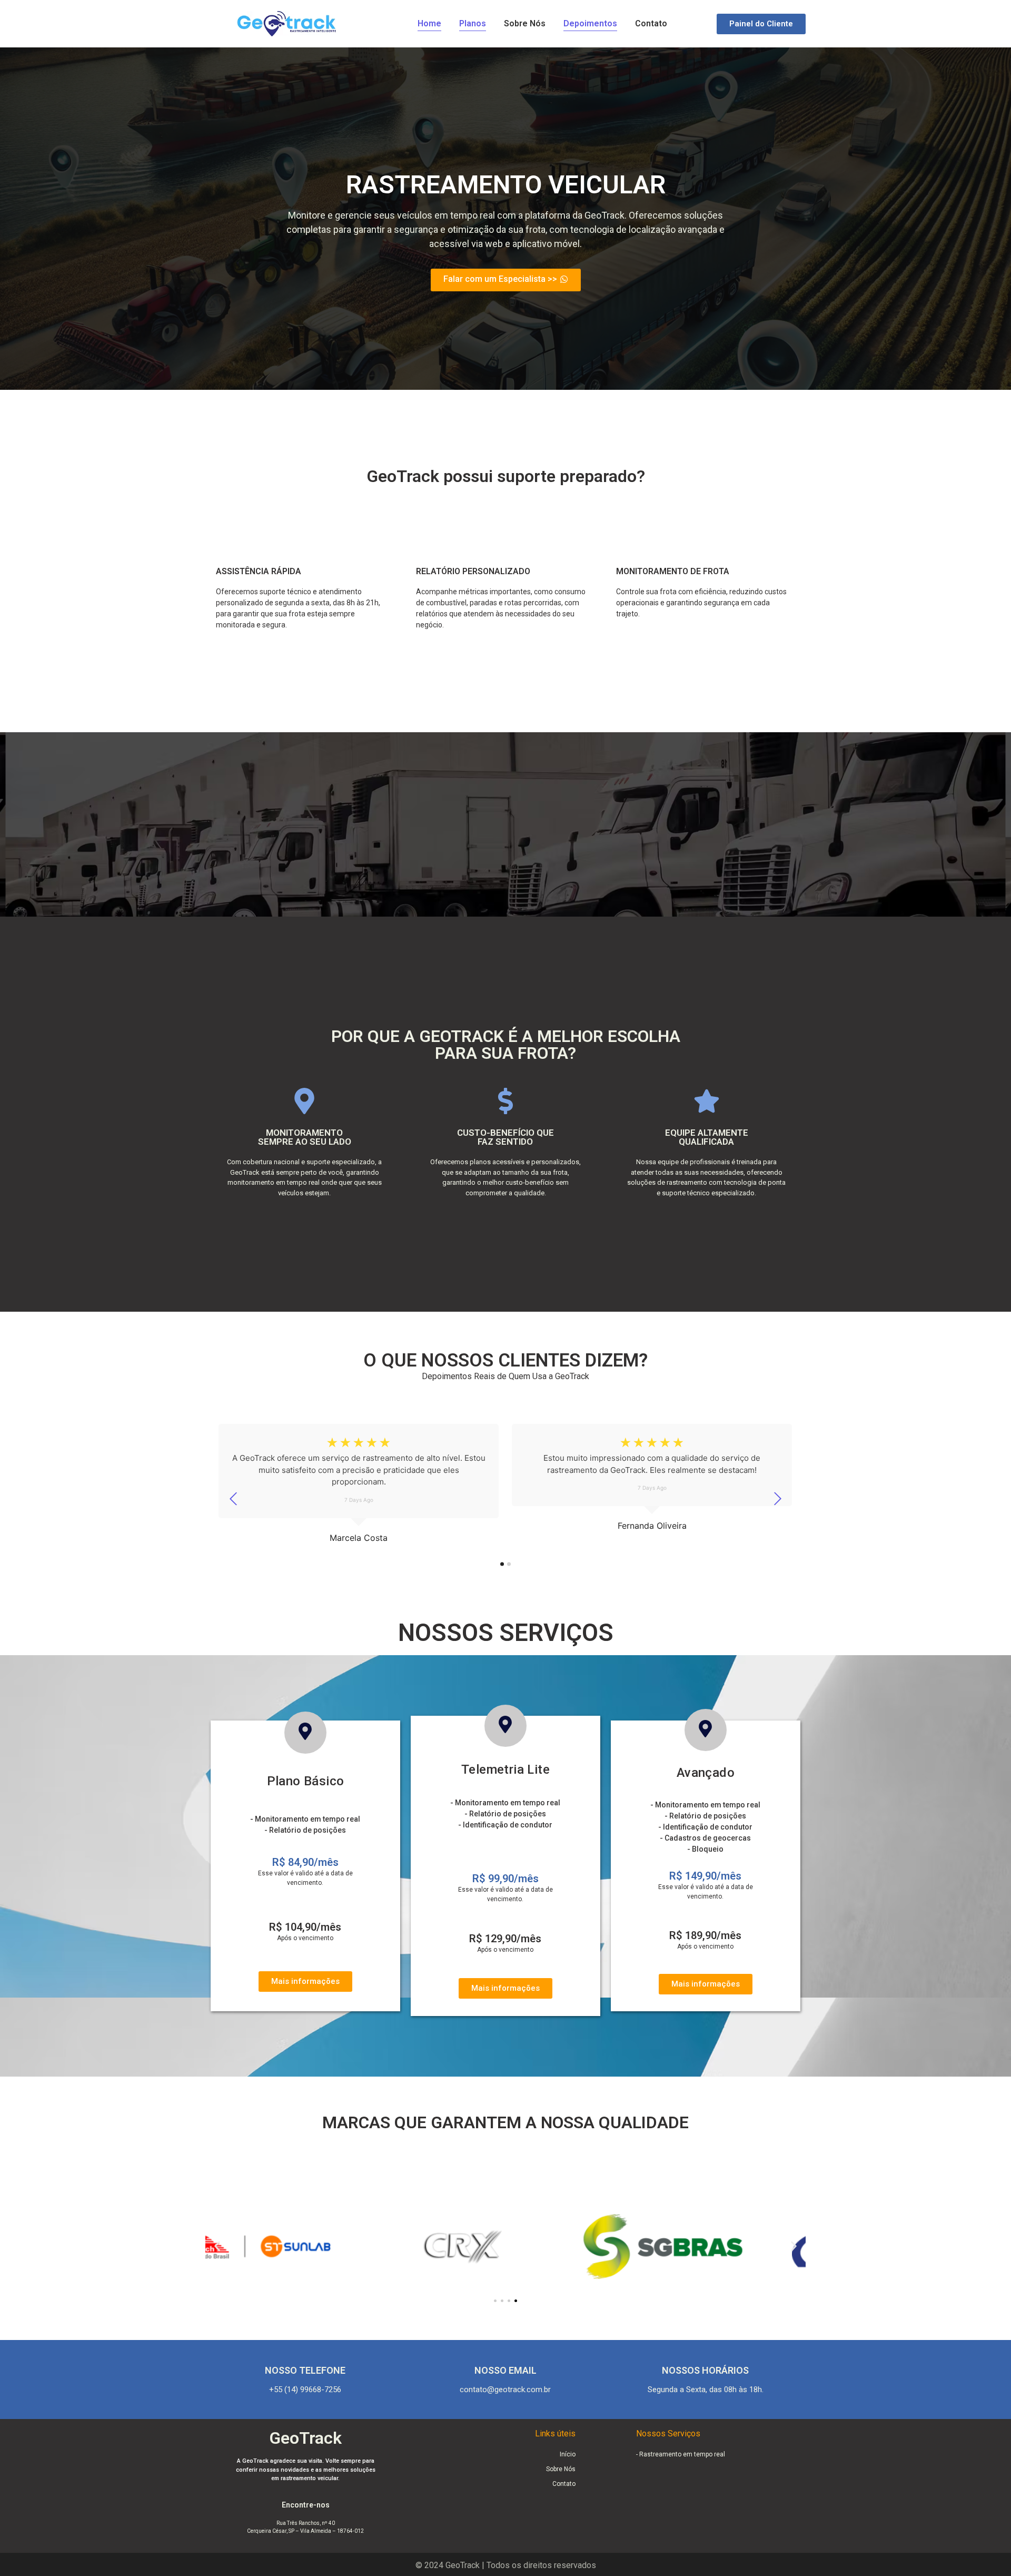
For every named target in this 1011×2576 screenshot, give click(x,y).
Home (429, 23)
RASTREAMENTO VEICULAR (506, 185)
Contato (651, 23)
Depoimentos (590, 23)
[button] (217, 2246)
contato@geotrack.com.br (505, 2390)
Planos (473, 23)
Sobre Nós (525, 23)
